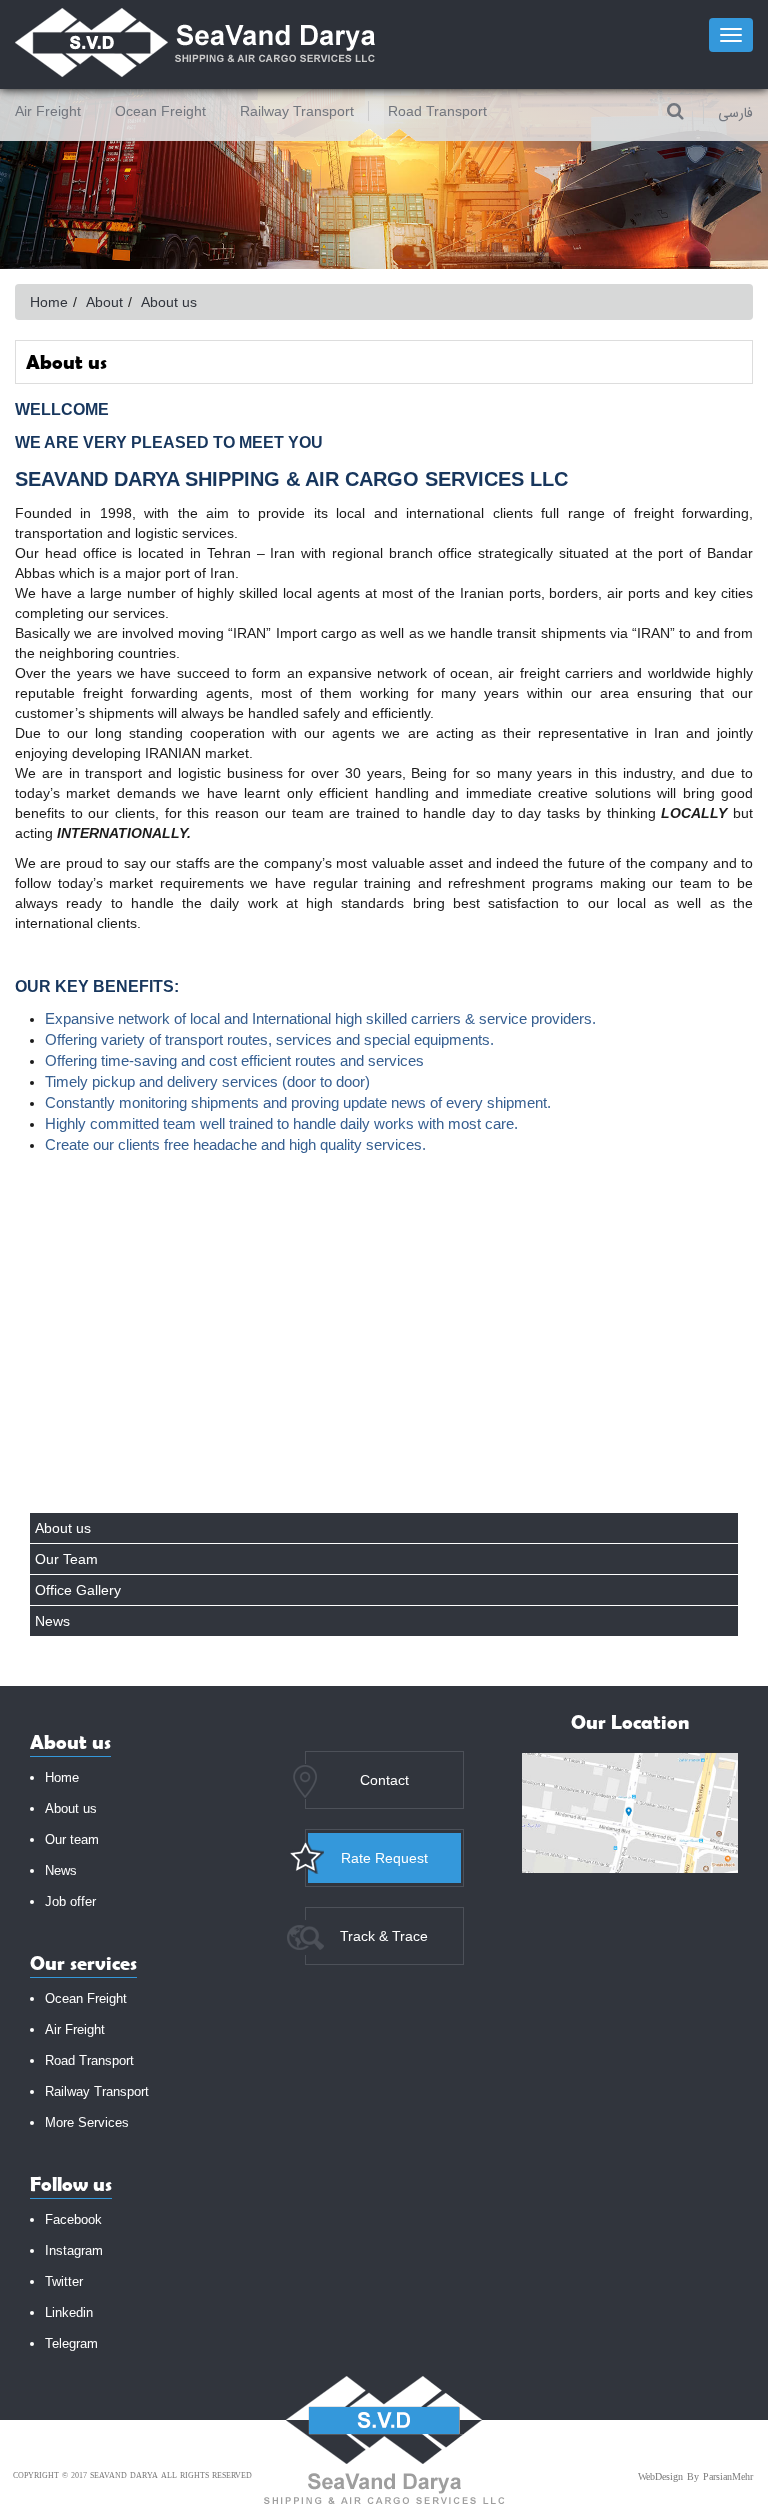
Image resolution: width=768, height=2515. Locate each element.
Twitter (64, 2281)
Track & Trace (384, 1936)
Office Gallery (78, 1590)
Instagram (74, 2250)
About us (63, 1528)
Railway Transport (297, 111)
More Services (87, 2122)
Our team (72, 1839)
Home (49, 302)
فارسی (735, 114)
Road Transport (437, 111)
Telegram (71, 2343)
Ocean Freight (160, 111)
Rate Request (384, 1858)
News (52, 1621)
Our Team (66, 1559)
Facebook (73, 2219)
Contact (384, 1780)
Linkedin (69, 2312)
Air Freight (48, 111)
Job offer (70, 1901)
